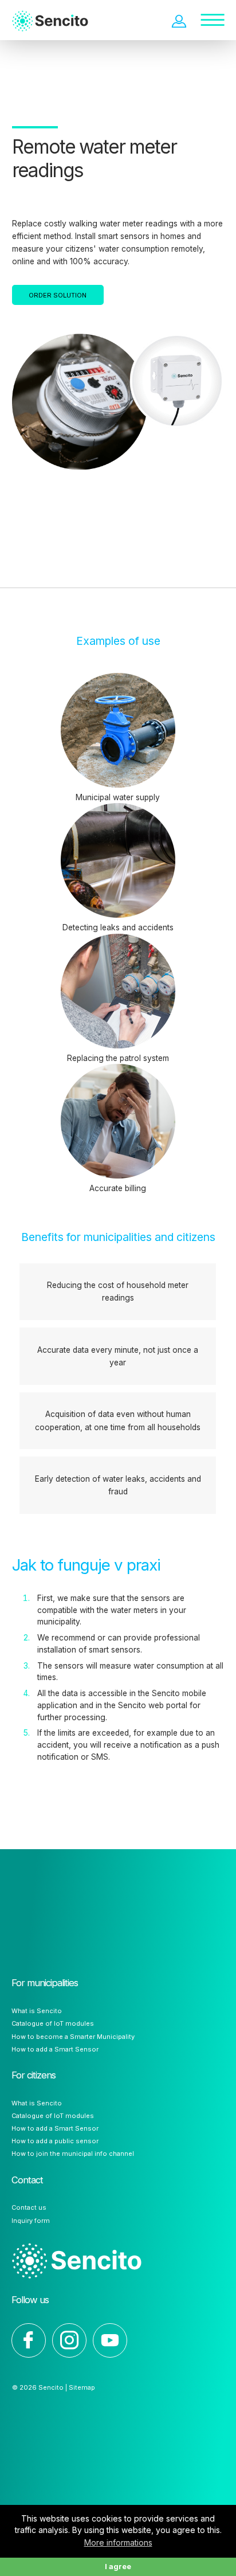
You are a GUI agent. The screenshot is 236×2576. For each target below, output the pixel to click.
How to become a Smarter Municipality (73, 2037)
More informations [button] (118, 2542)
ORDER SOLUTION (58, 295)
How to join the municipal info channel (73, 2154)
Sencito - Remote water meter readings (60, 11)
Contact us (29, 2207)
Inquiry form (31, 2221)
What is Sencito (37, 2011)
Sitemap (82, 2387)
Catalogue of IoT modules (53, 2023)
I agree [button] (118, 2567)
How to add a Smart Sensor (55, 2049)
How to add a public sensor (55, 2141)
